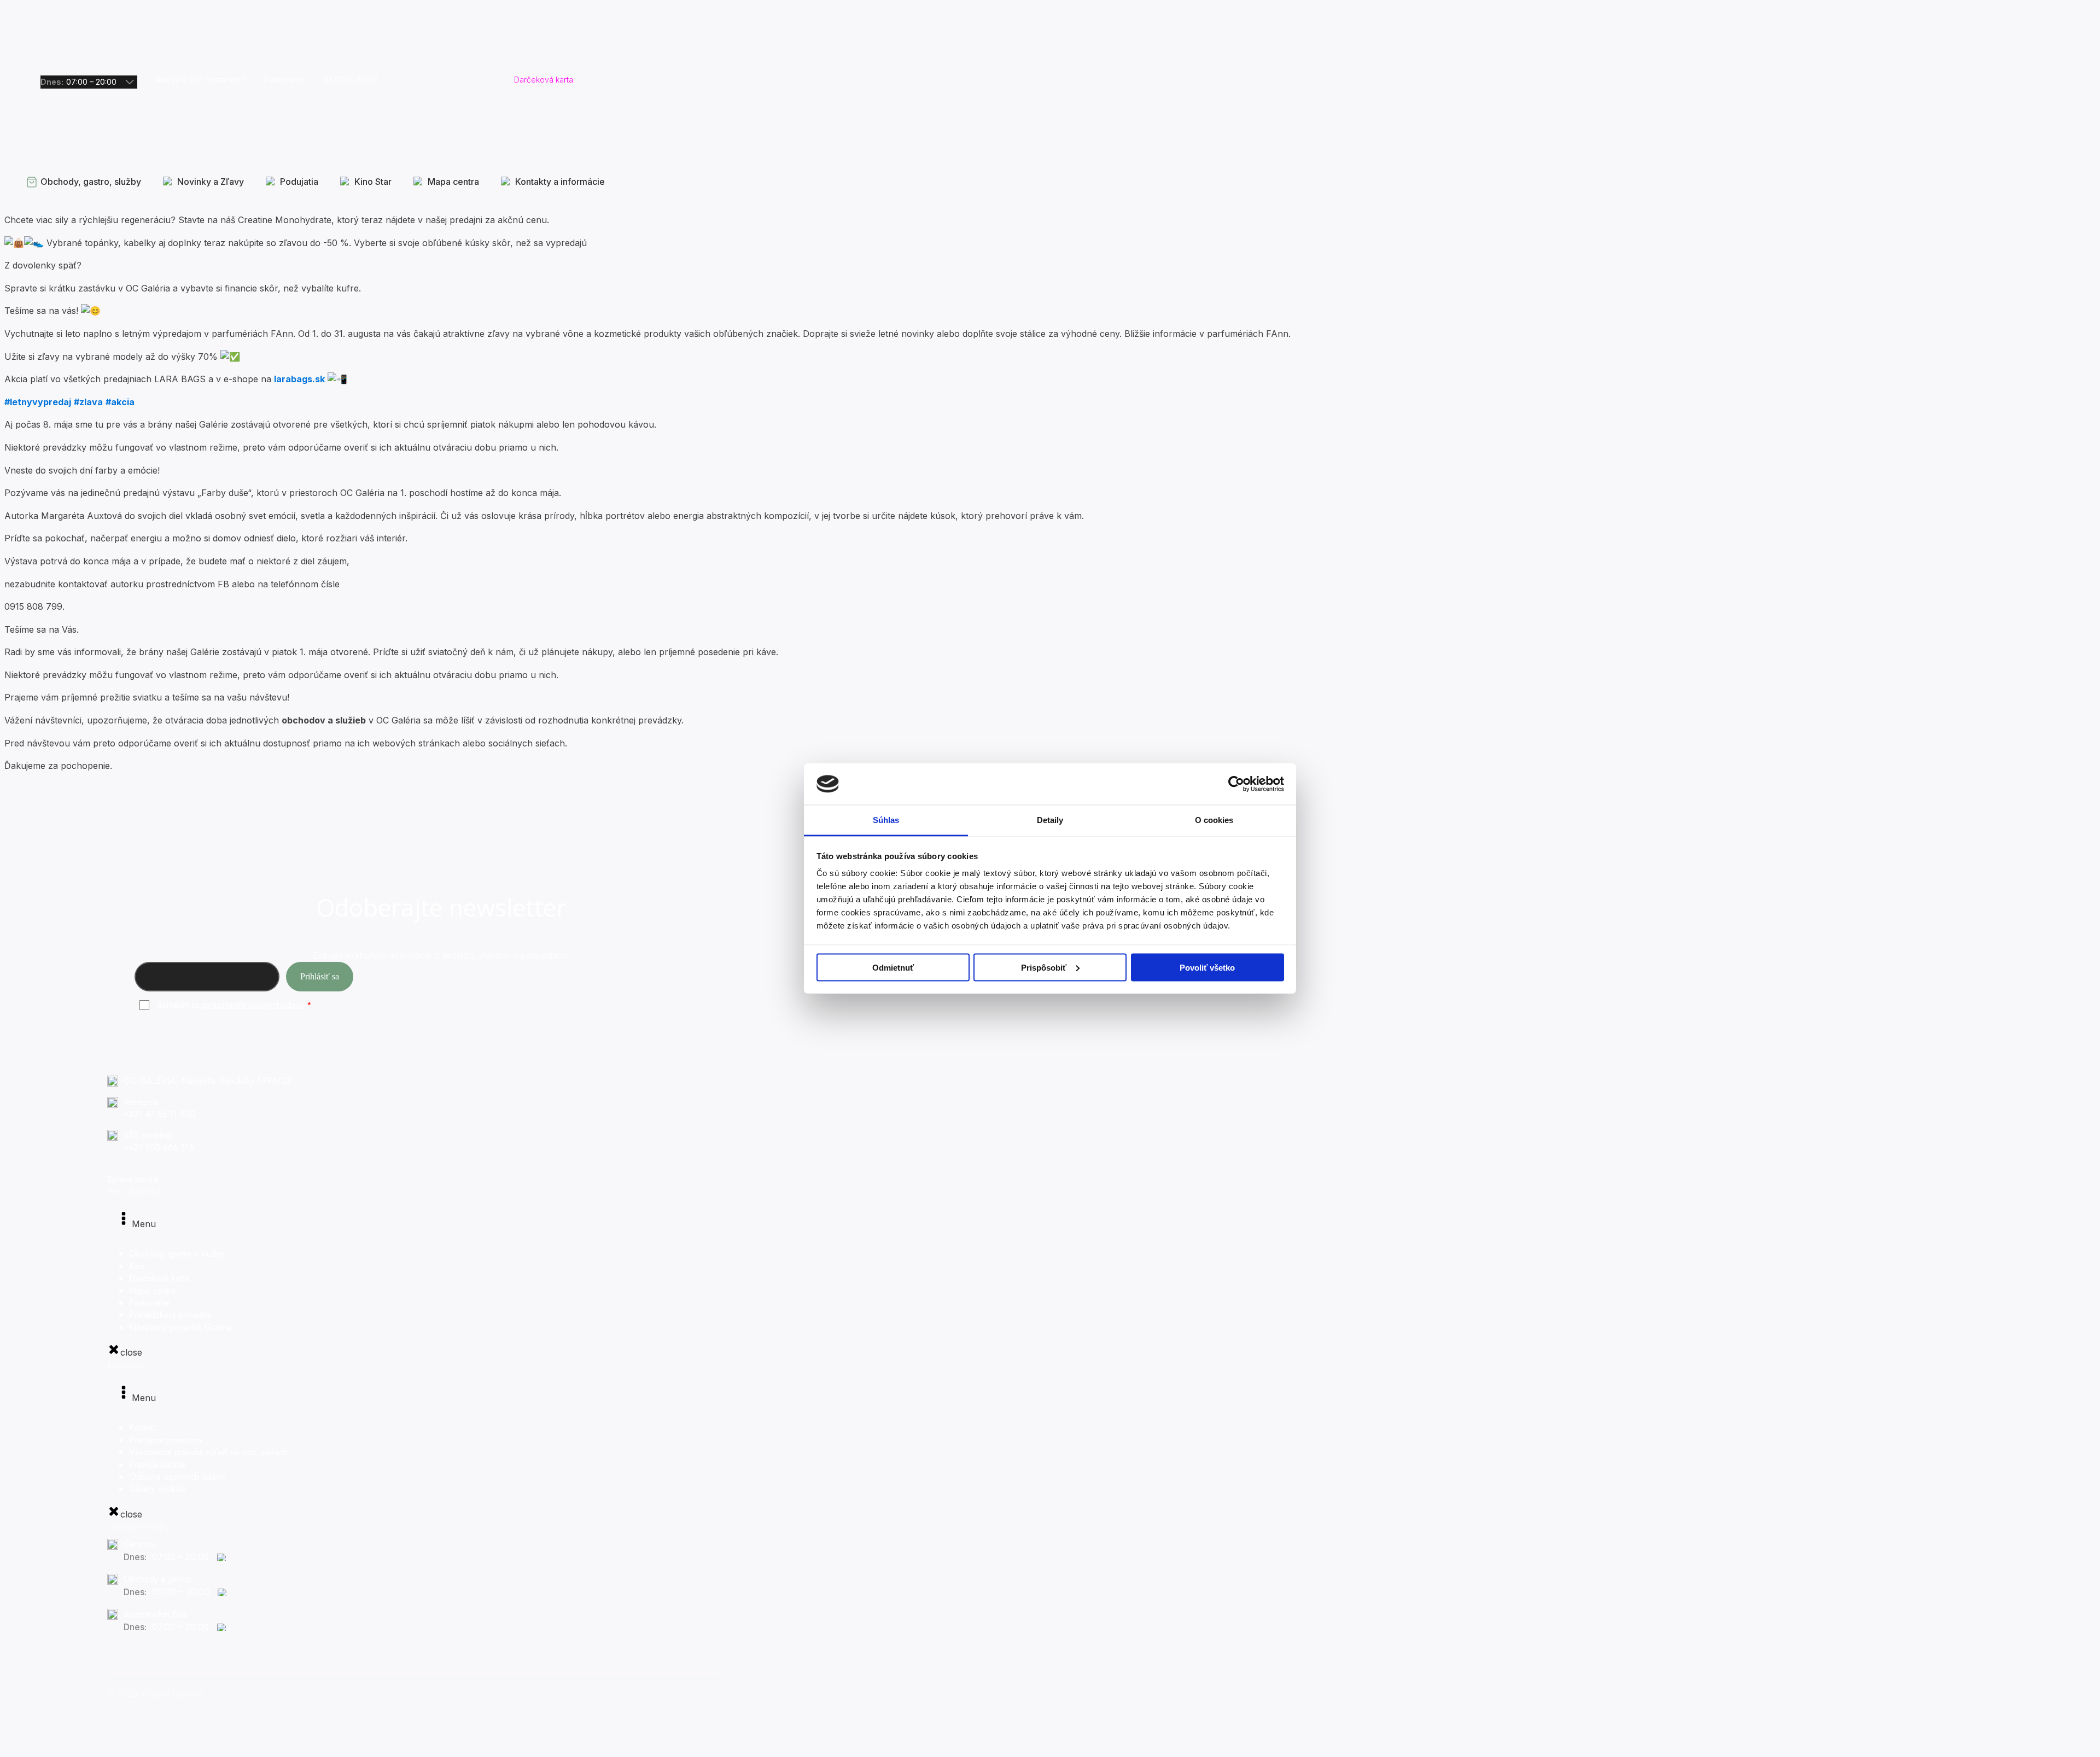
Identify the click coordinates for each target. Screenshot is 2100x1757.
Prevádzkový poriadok (170, 1315)
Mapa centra (152, 1291)
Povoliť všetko (1207, 967)
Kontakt (142, 1428)
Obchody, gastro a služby (176, 1254)
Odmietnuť (893, 967)
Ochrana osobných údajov (177, 1477)
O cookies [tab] (1214, 820)
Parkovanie (149, 1303)
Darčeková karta (159, 1278)
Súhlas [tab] (886, 820)
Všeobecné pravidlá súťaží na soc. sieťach (208, 1452)
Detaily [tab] (1050, 820)
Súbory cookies (157, 1489)
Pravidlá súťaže (157, 1465)
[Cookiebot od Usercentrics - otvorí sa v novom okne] (1236, 784)
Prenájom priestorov (166, 1440)
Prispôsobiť (1044, 967)
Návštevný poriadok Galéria (180, 1327)
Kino (137, 1266)
